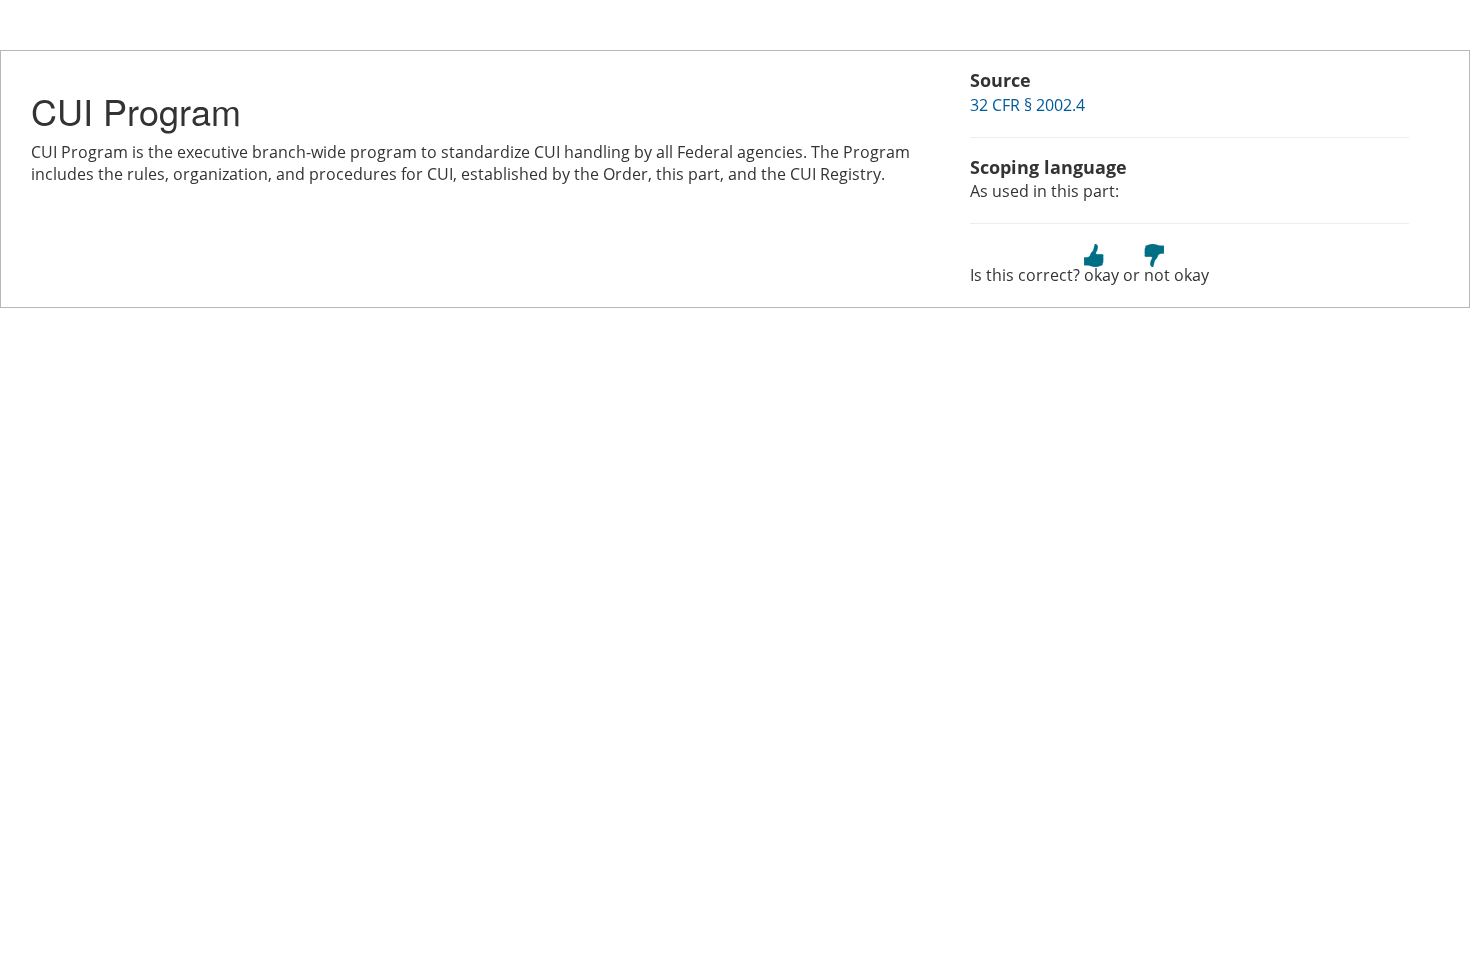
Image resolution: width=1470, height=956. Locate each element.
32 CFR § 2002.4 (1027, 105)
